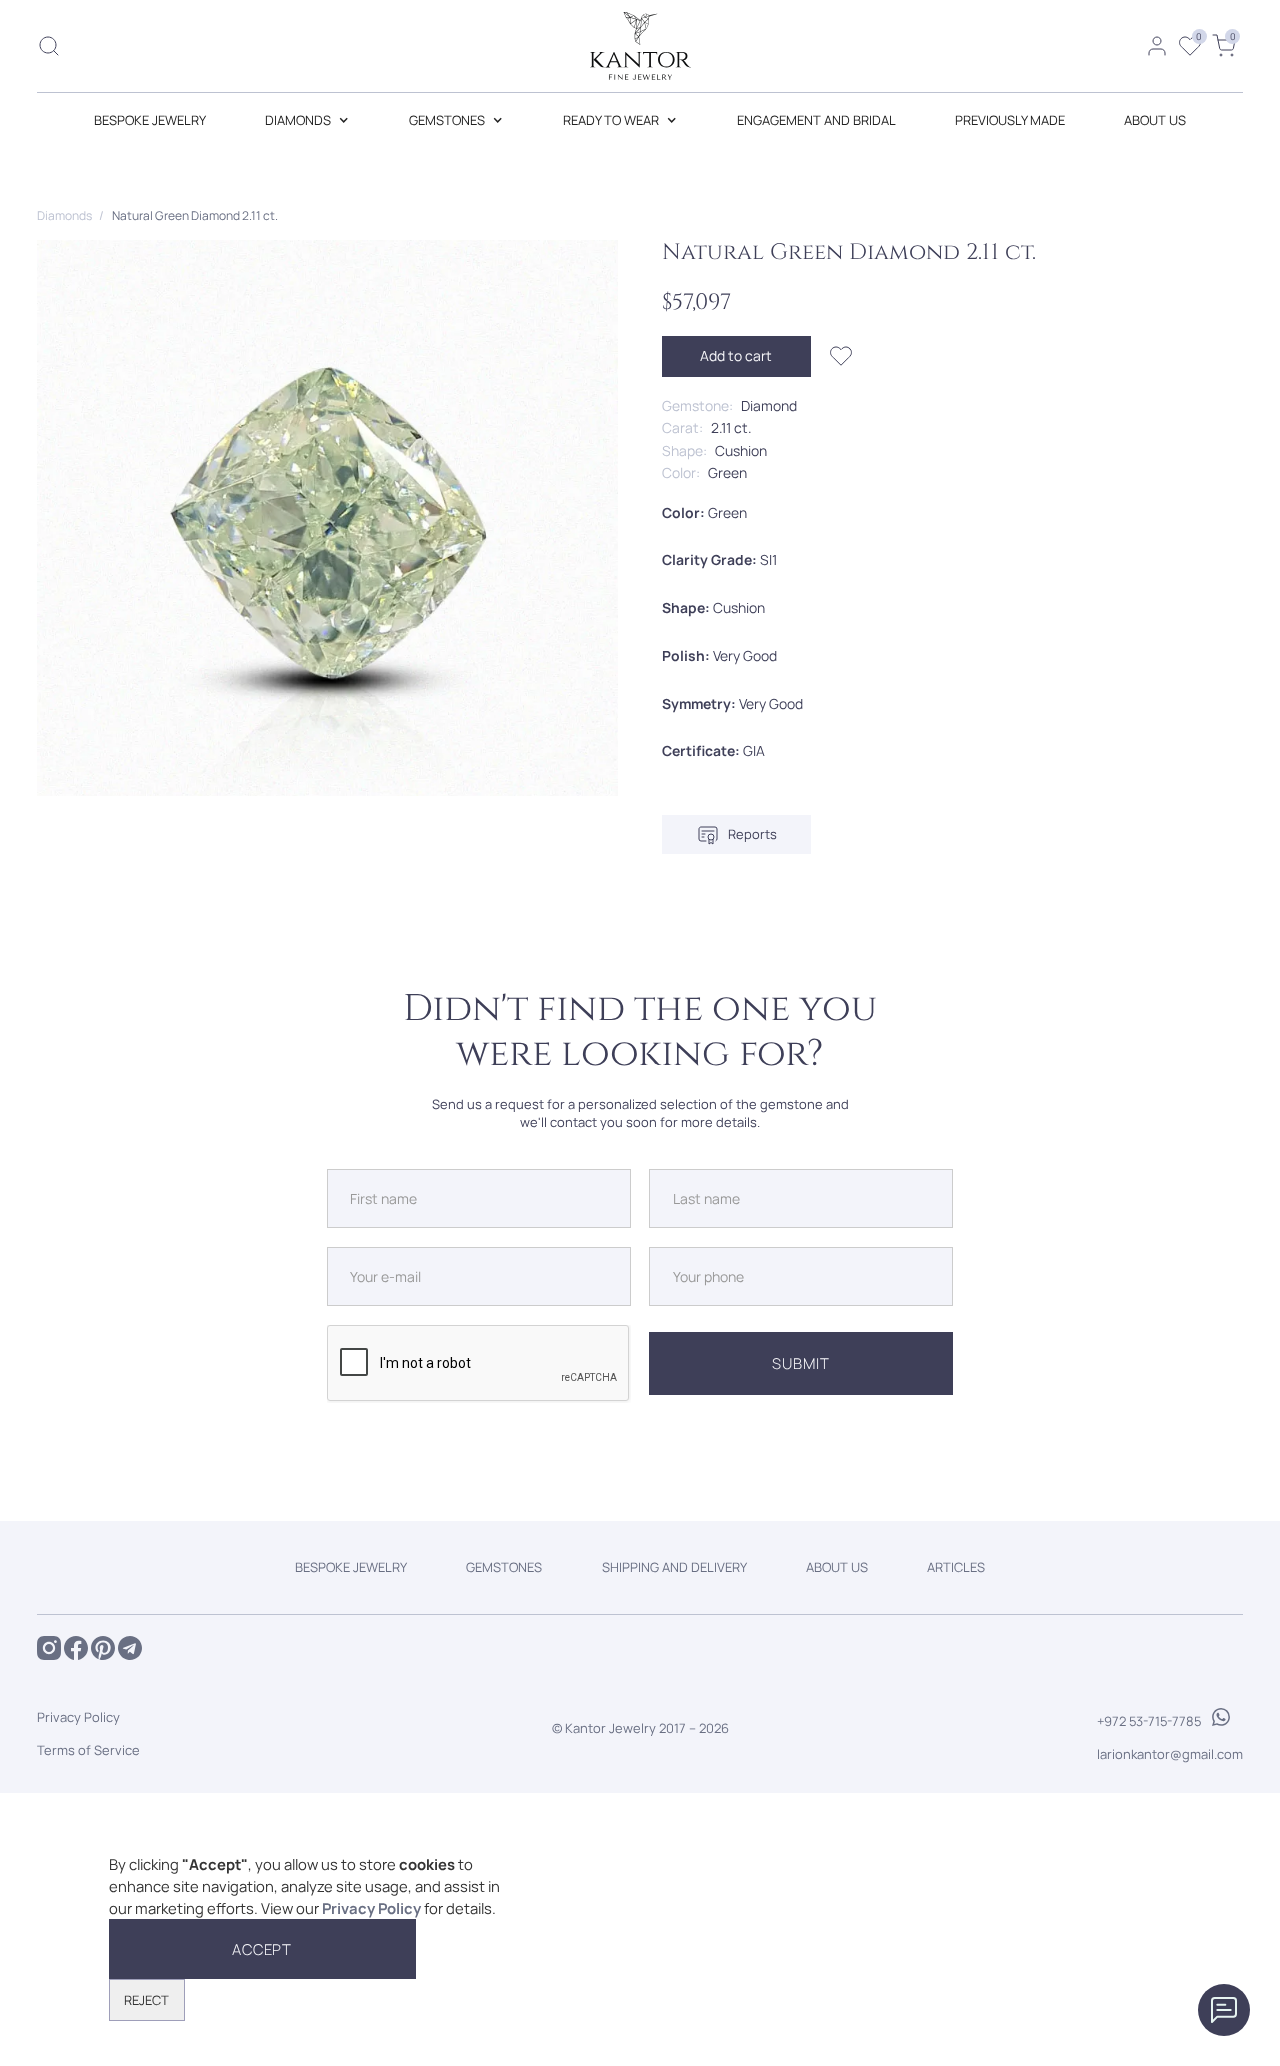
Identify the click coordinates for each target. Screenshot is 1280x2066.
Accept (262, 1949)
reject (146, 2000)
